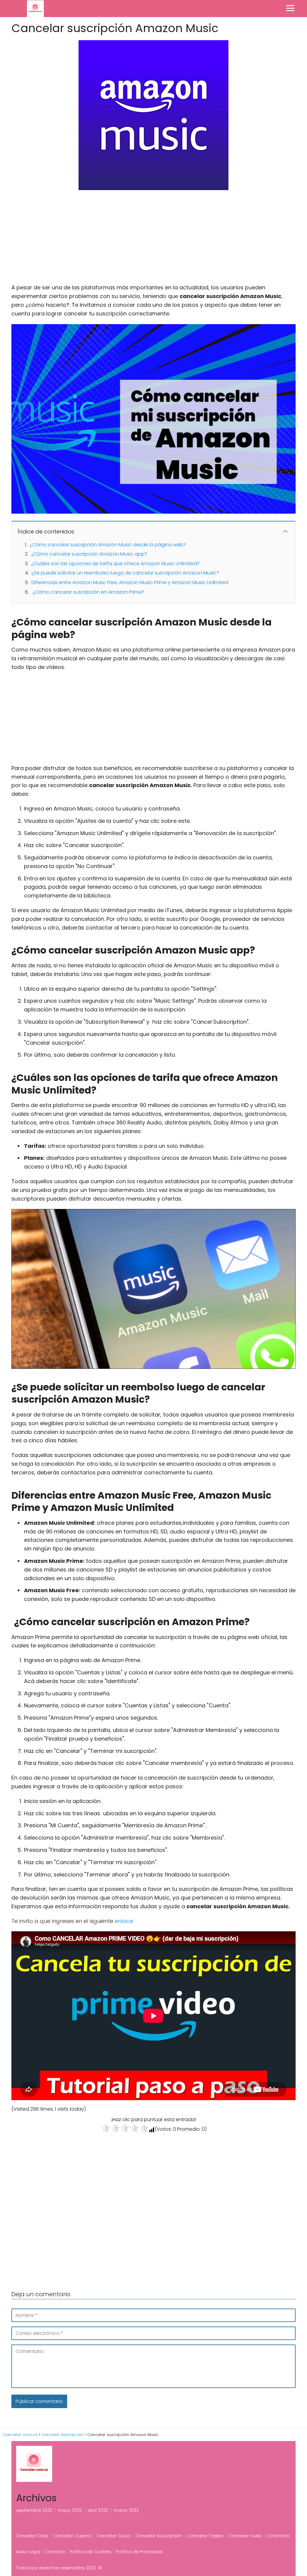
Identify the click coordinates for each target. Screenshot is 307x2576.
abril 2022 (98, 2510)
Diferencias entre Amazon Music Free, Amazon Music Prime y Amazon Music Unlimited (130, 582)
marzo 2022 (126, 2510)
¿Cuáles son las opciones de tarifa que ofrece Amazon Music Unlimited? (115, 564)
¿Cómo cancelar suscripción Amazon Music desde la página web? (108, 545)
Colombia (279, 2536)
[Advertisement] (153, 239)
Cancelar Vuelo (246, 2536)
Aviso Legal (28, 2552)
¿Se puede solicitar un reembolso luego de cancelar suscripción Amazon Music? (125, 573)
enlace (124, 1921)
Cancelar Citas (32, 2536)
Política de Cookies (91, 2552)
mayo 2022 (70, 2510)
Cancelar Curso (113, 2536)
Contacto (55, 2552)
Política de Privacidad (139, 2552)
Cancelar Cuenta (72, 2536)
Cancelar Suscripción (159, 2536)
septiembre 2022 (34, 2510)
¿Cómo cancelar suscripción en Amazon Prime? (88, 592)
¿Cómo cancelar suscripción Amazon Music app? (89, 554)
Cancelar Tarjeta (206, 2536)
